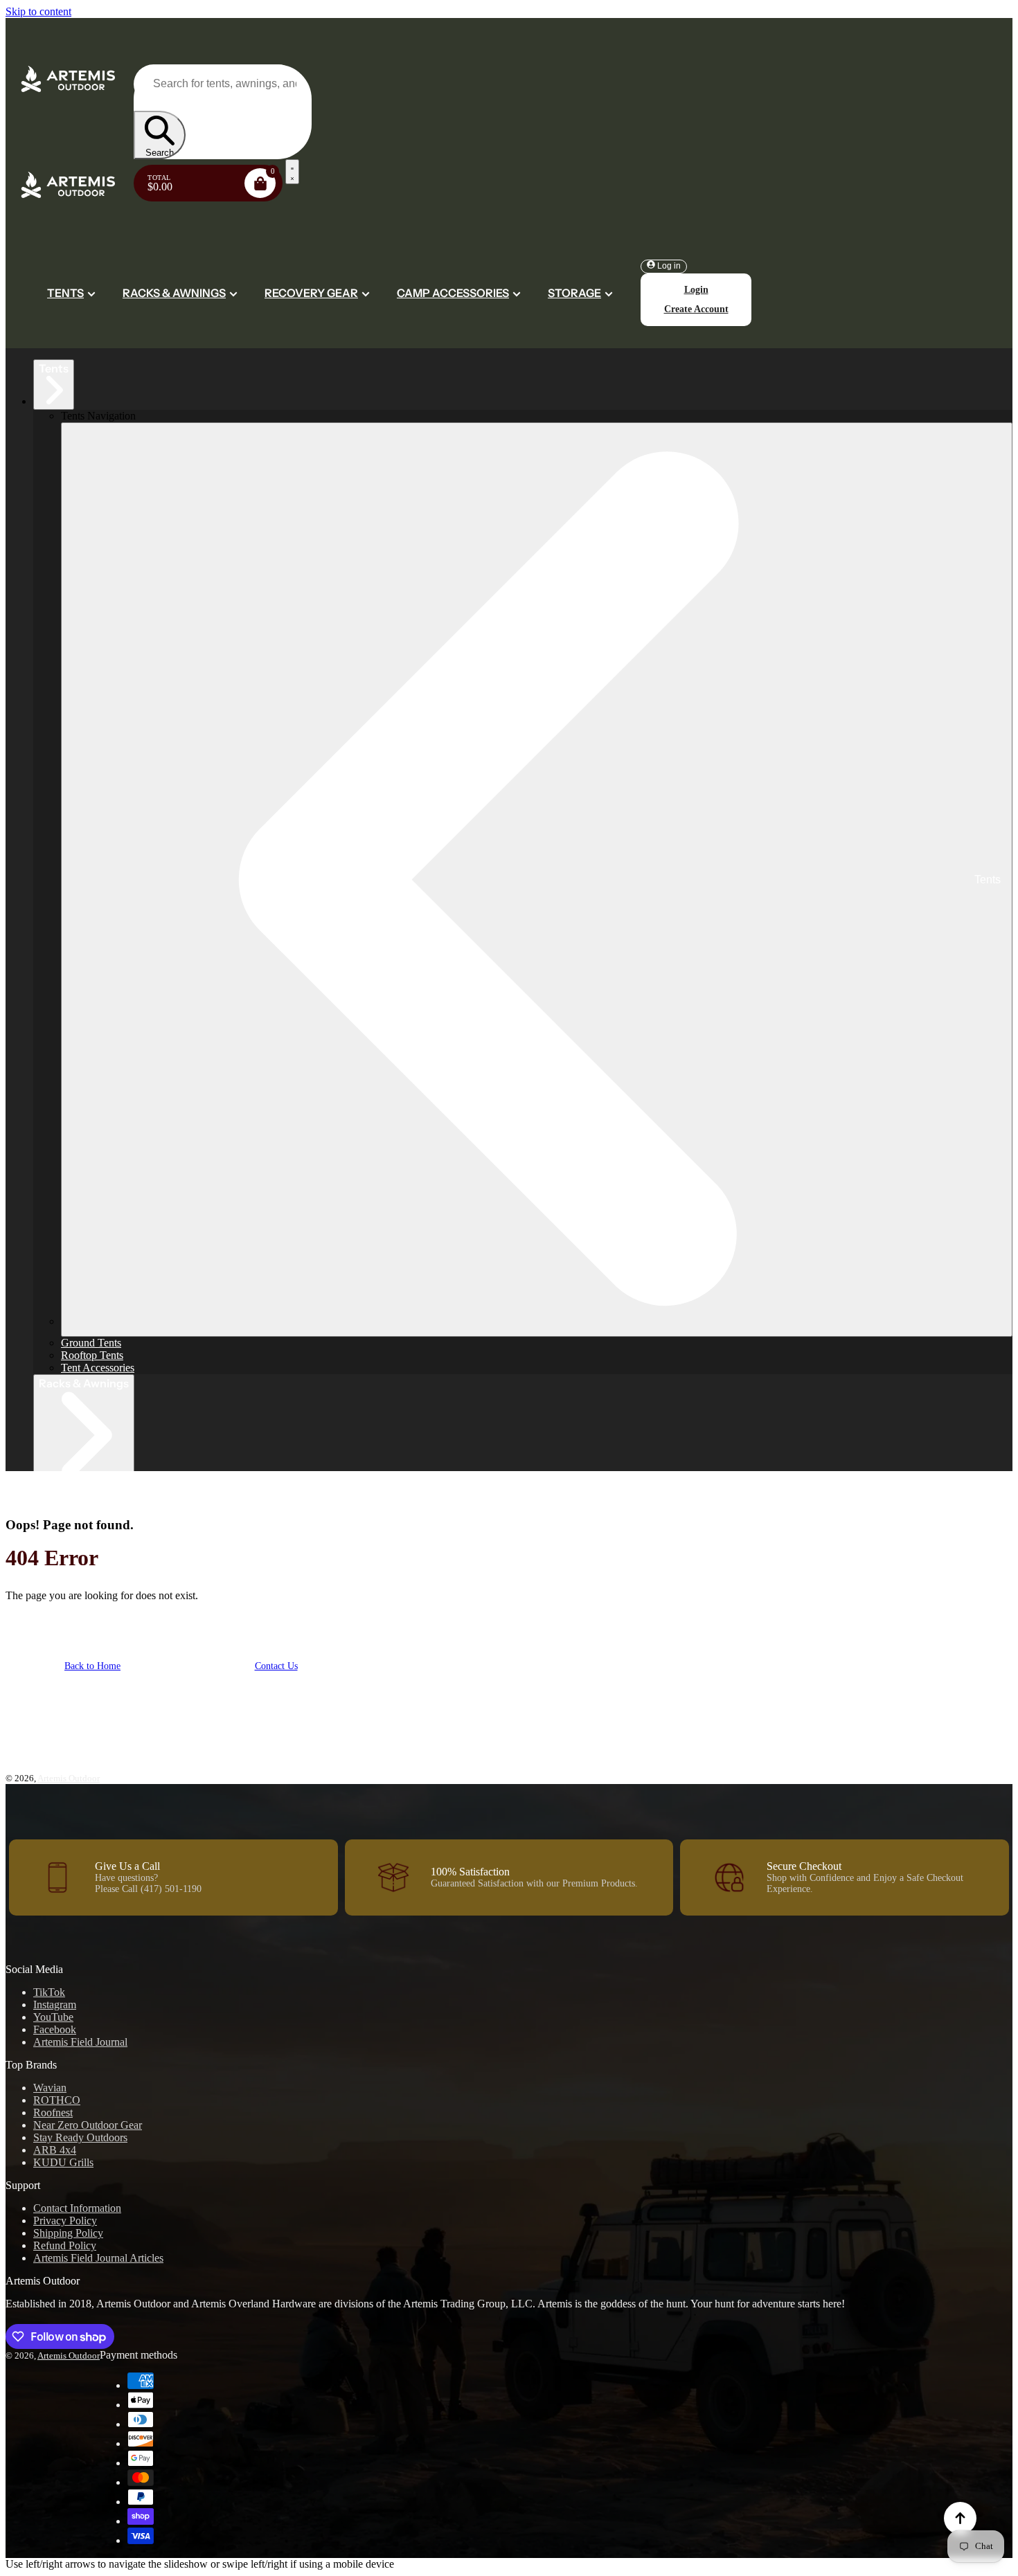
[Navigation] (292, 172)
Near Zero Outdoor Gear (88, 2125)
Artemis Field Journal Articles (98, 2258)
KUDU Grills (63, 2162)
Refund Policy (65, 2245)
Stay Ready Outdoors (80, 2137)
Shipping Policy (68, 2233)
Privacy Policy (65, 2221)
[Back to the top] (960, 2518)
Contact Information (77, 2208)
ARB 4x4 (55, 2150)
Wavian (50, 2088)
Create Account (696, 309)
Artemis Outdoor (69, 1778)
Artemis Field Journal (80, 2042)
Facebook (55, 2029)
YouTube (53, 2017)
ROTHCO (57, 2100)
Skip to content (38, 11)
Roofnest (53, 2113)
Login (696, 290)
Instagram (55, 2005)
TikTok (49, 1992)
